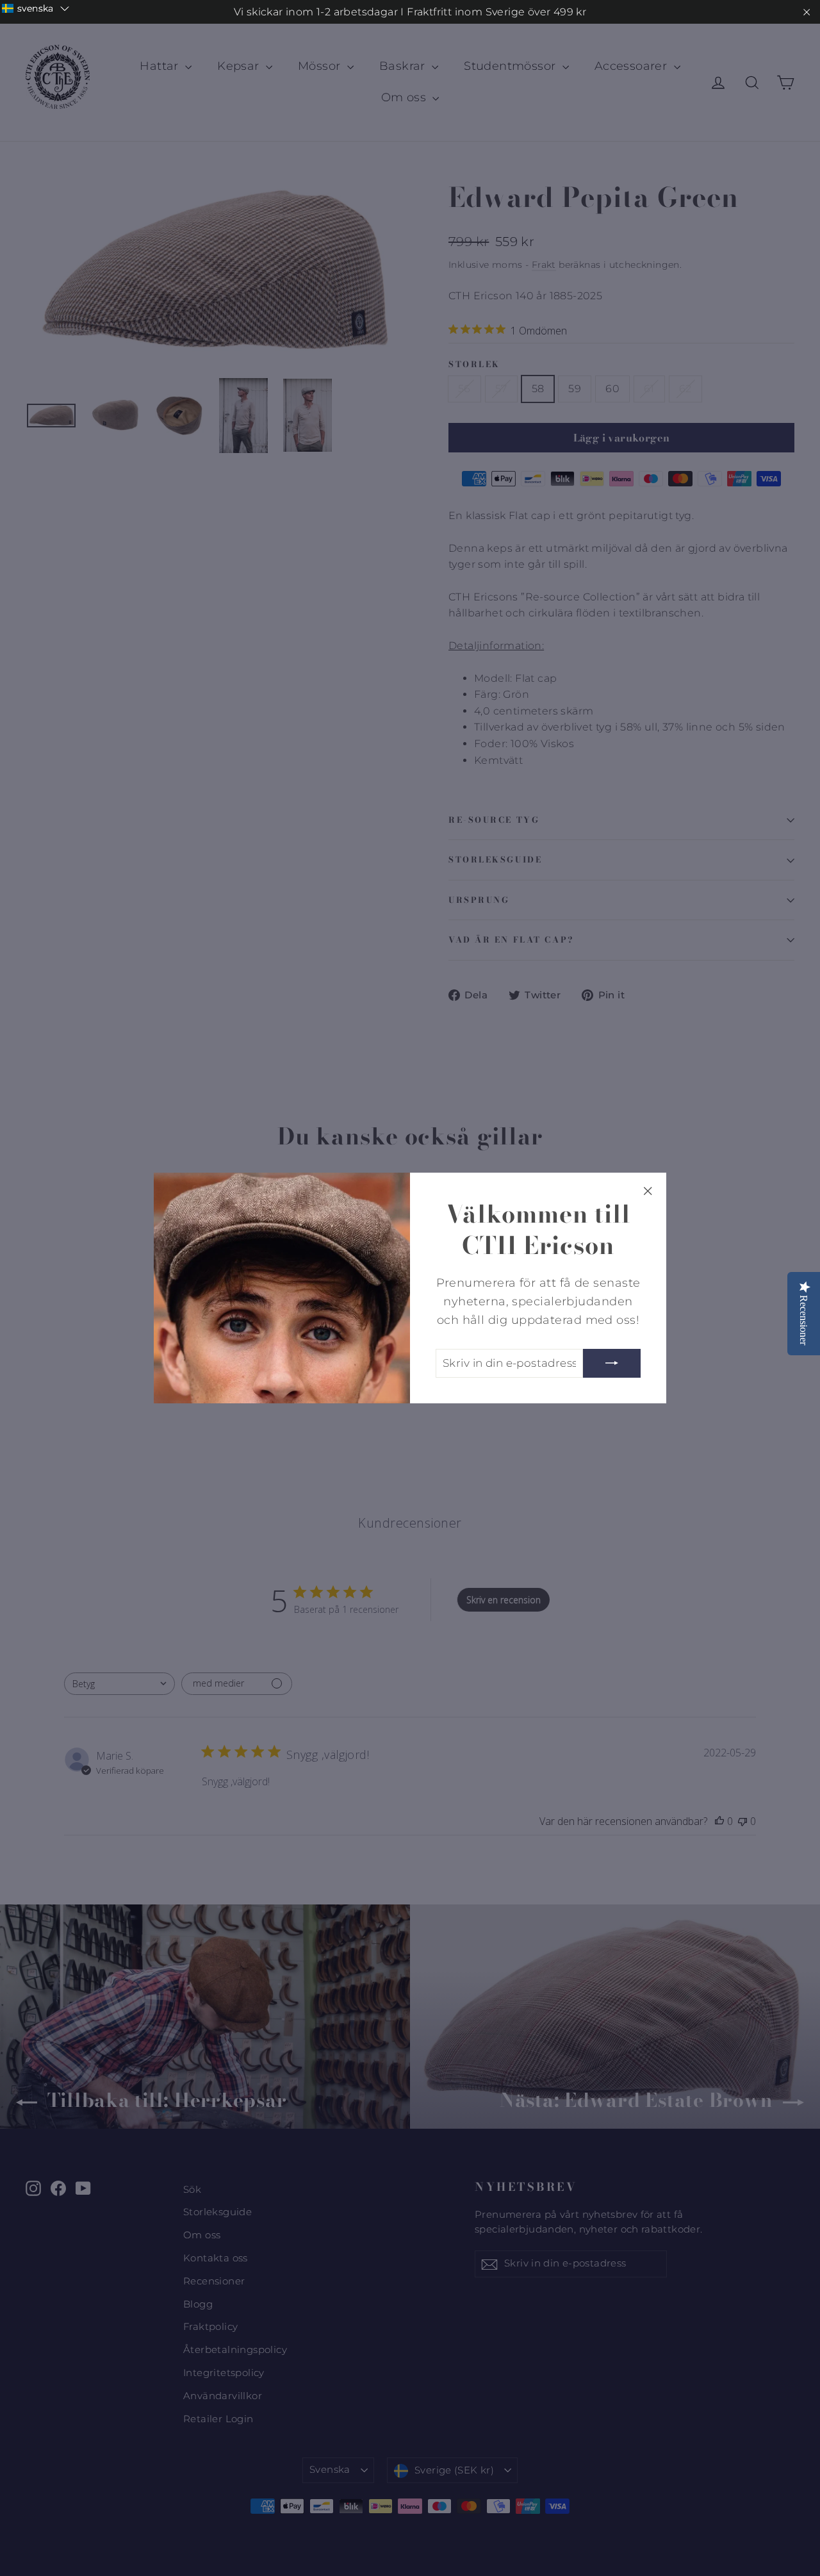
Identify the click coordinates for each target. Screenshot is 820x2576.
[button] (36, 8)
